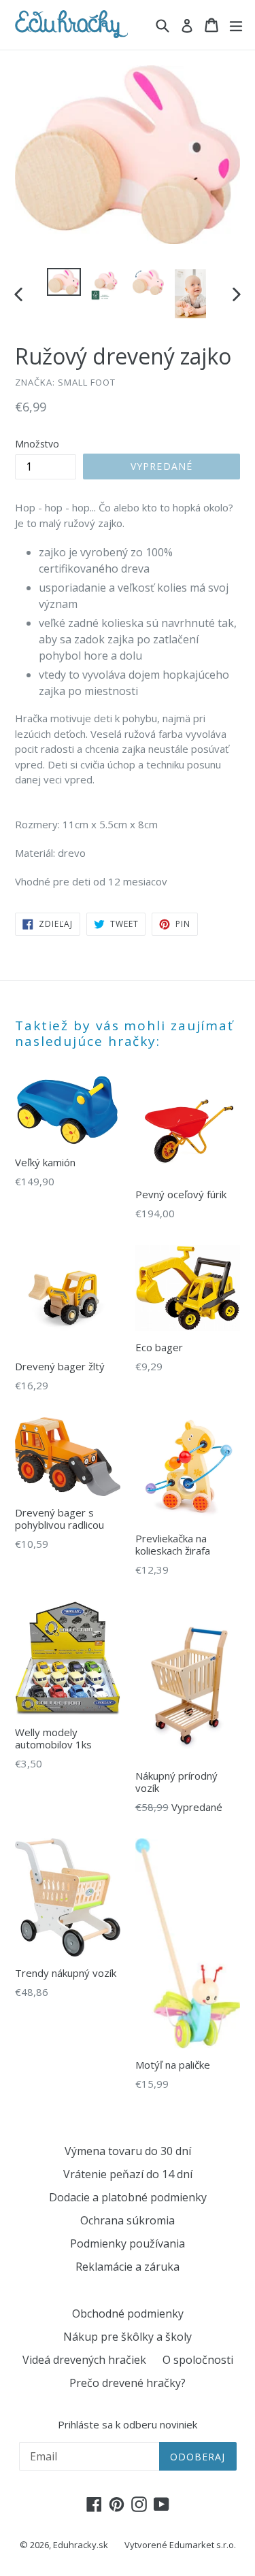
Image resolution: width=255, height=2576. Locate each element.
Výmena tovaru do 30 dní (128, 2151)
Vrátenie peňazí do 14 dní (128, 2174)
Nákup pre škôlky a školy (128, 2337)
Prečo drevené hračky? (128, 2383)
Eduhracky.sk (81, 2545)
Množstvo (37, 444)
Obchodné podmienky (128, 2314)
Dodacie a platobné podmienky (128, 2197)
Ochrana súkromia (128, 2220)
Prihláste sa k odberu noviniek (128, 2424)
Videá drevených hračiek (84, 2360)
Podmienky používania (128, 2243)
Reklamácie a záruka (128, 2267)
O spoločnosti (198, 2360)
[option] (64, 282)
